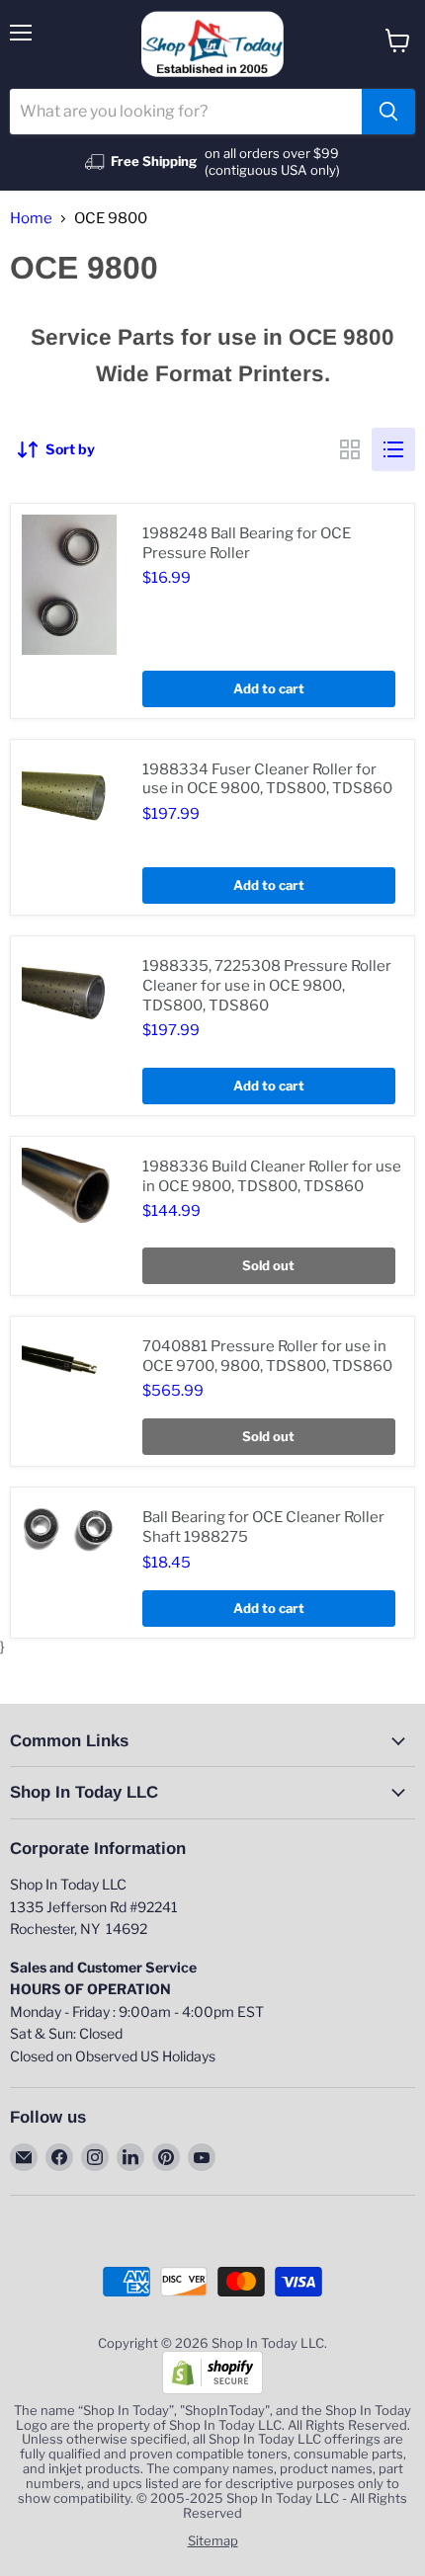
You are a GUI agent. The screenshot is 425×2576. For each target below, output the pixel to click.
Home (31, 219)
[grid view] (350, 449)
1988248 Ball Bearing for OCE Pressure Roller (247, 543)
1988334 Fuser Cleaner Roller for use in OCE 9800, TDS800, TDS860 (267, 779)
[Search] (388, 112)
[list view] (393, 449)
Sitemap (213, 2540)
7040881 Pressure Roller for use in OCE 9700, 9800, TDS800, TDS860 (267, 1356)
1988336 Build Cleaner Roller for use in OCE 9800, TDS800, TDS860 (272, 1176)
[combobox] (186, 112)
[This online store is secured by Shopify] (212, 2389)
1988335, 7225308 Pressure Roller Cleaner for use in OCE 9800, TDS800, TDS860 (267, 985)
